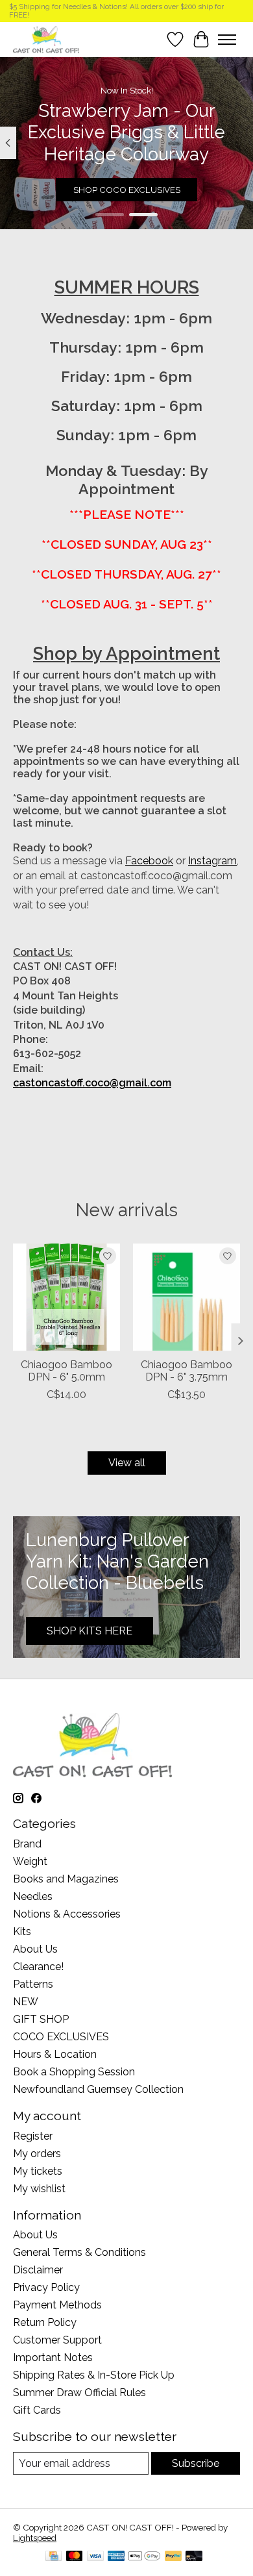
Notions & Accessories (67, 1914)
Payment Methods (57, 2305)
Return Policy (45, 2322)
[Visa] (95, 2557)
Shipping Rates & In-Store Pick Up (94, 2375)
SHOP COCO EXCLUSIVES (127, 190)
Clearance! (38, 1967)
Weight (30, 1861)
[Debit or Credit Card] (194, 2557)
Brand (27, 1844)
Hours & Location (55, 2054)
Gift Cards (37, 2410)
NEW (26, 2002)
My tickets (38, 2171)
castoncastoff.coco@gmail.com (92, 1083)
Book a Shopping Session (74, 2072)
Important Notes (53, 2357)
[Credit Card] (54, 2557)
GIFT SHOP (41, 2019)
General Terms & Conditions (79, 2252)
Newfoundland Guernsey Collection (98, 2089)
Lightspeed (35, 2538)
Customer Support (57, 2340)
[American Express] (116, 2557)
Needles (33, 1896)
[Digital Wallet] (144, 2557)
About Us (35, 1949)
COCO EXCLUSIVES (61, 2037)
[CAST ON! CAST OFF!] (46, 39)
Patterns (33, 1984)
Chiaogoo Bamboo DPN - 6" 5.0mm (66, 1371)
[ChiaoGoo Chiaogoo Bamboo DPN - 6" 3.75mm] (187, 1297)
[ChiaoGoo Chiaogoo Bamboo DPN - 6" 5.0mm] (66, 1297)
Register (33, 2136)
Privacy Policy (46, 2287)
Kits (22, 1932)
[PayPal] (173, 2557)
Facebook (149, 861)
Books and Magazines (66, 1879)
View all (127, 1463)
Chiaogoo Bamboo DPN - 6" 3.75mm (187, 1371)
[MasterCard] (75, 2557)
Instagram (212, 861)
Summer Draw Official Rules (79, 2393)
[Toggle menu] (227, 40)
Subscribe (196, 2463)
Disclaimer (38, 2270)
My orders (37, 2154)
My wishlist (39, 2189)
